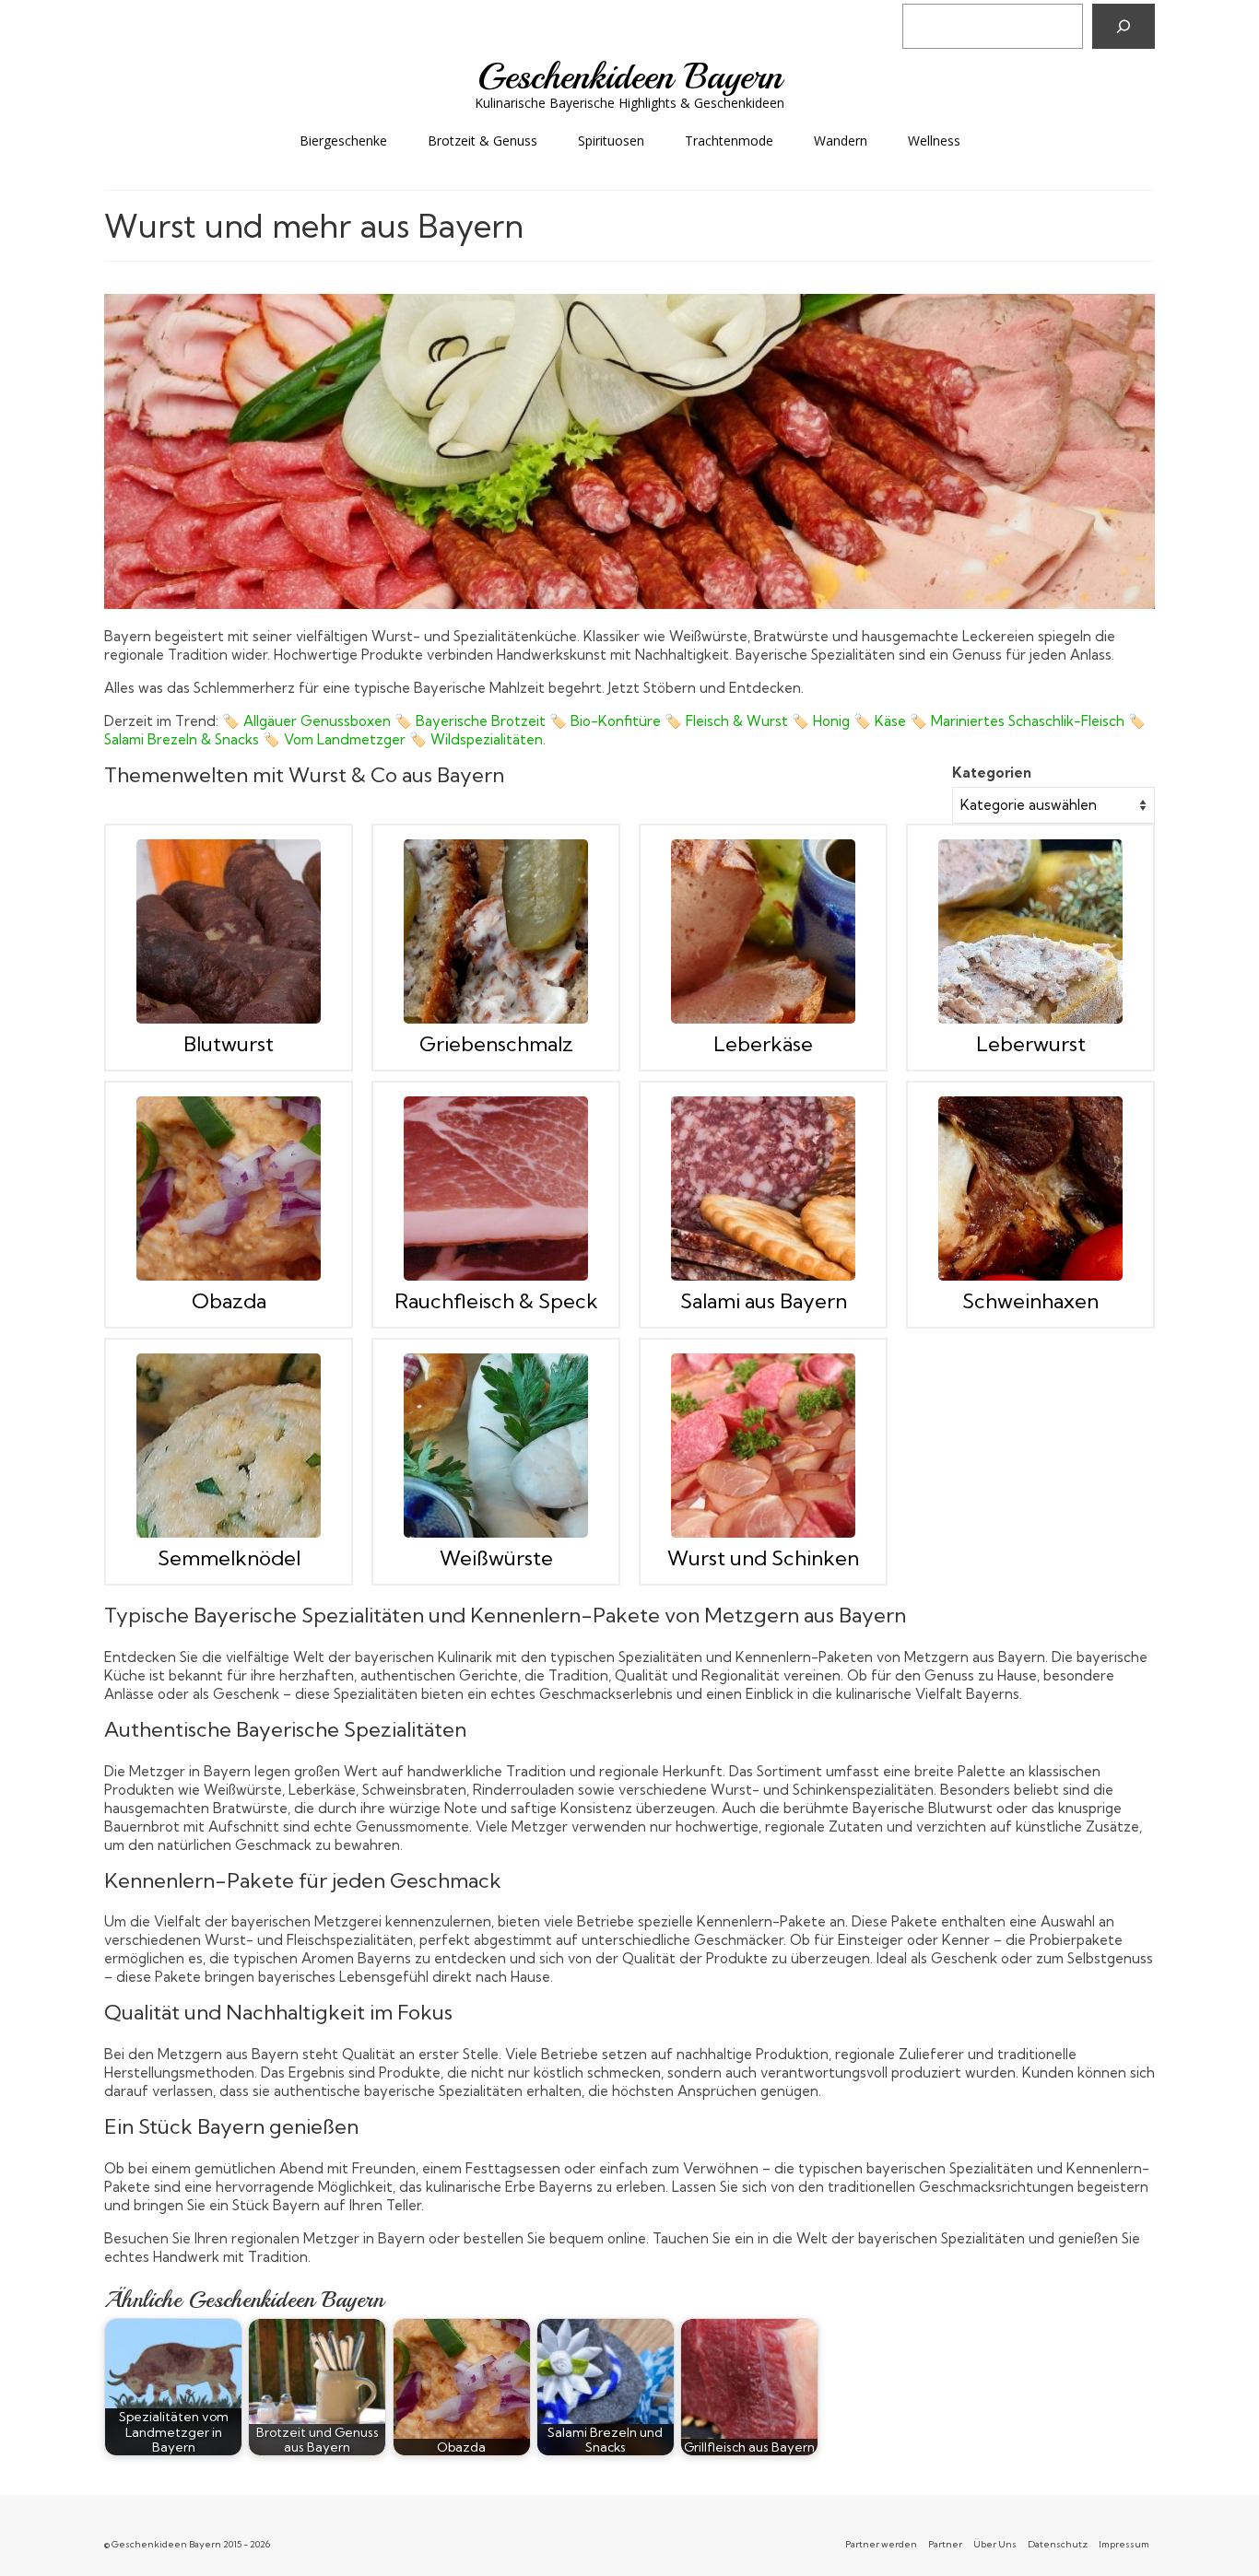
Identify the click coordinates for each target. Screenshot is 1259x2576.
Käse (890, 721)
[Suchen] (1124, 26)
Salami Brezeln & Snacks (182, 739)
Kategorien (992, 773)
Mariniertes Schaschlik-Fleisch (1028, 721)
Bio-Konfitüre (616, 721)
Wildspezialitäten (487, 739)
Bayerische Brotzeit (481, 721)
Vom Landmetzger (345, 739)
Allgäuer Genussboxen (317, 721)
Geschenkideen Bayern (630, 76)
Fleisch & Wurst (737, 721)
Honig (831, 721)
